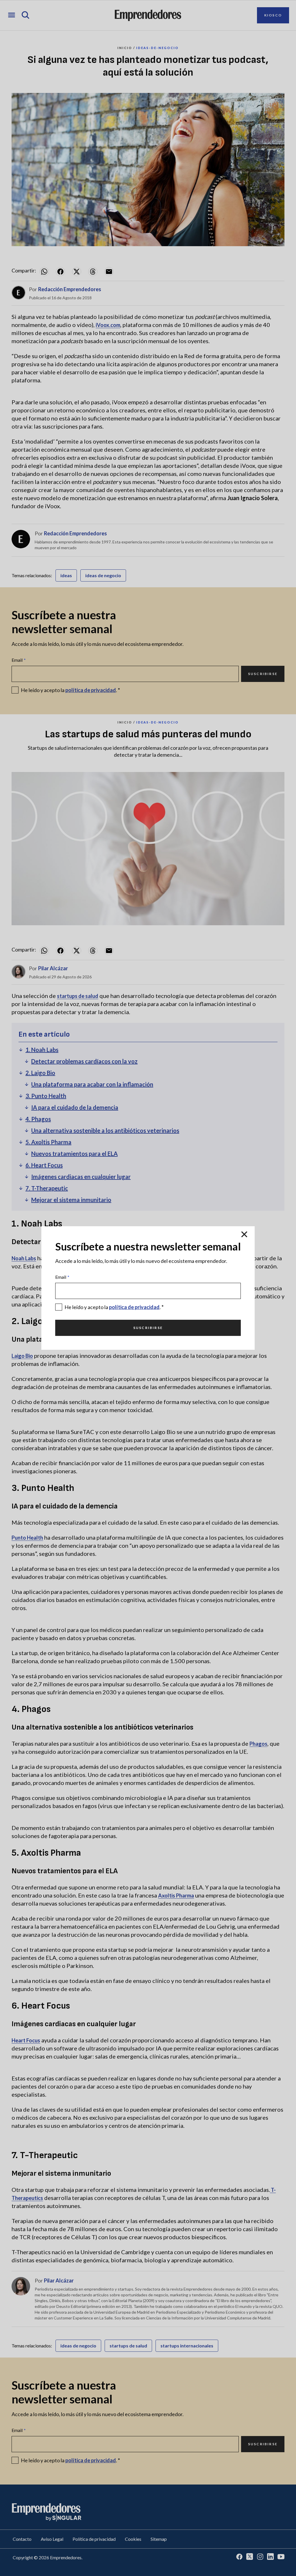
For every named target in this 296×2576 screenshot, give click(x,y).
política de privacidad (134, 1307)
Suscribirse (148, 1328)
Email (62, 1277)
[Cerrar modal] (244, 1234)
